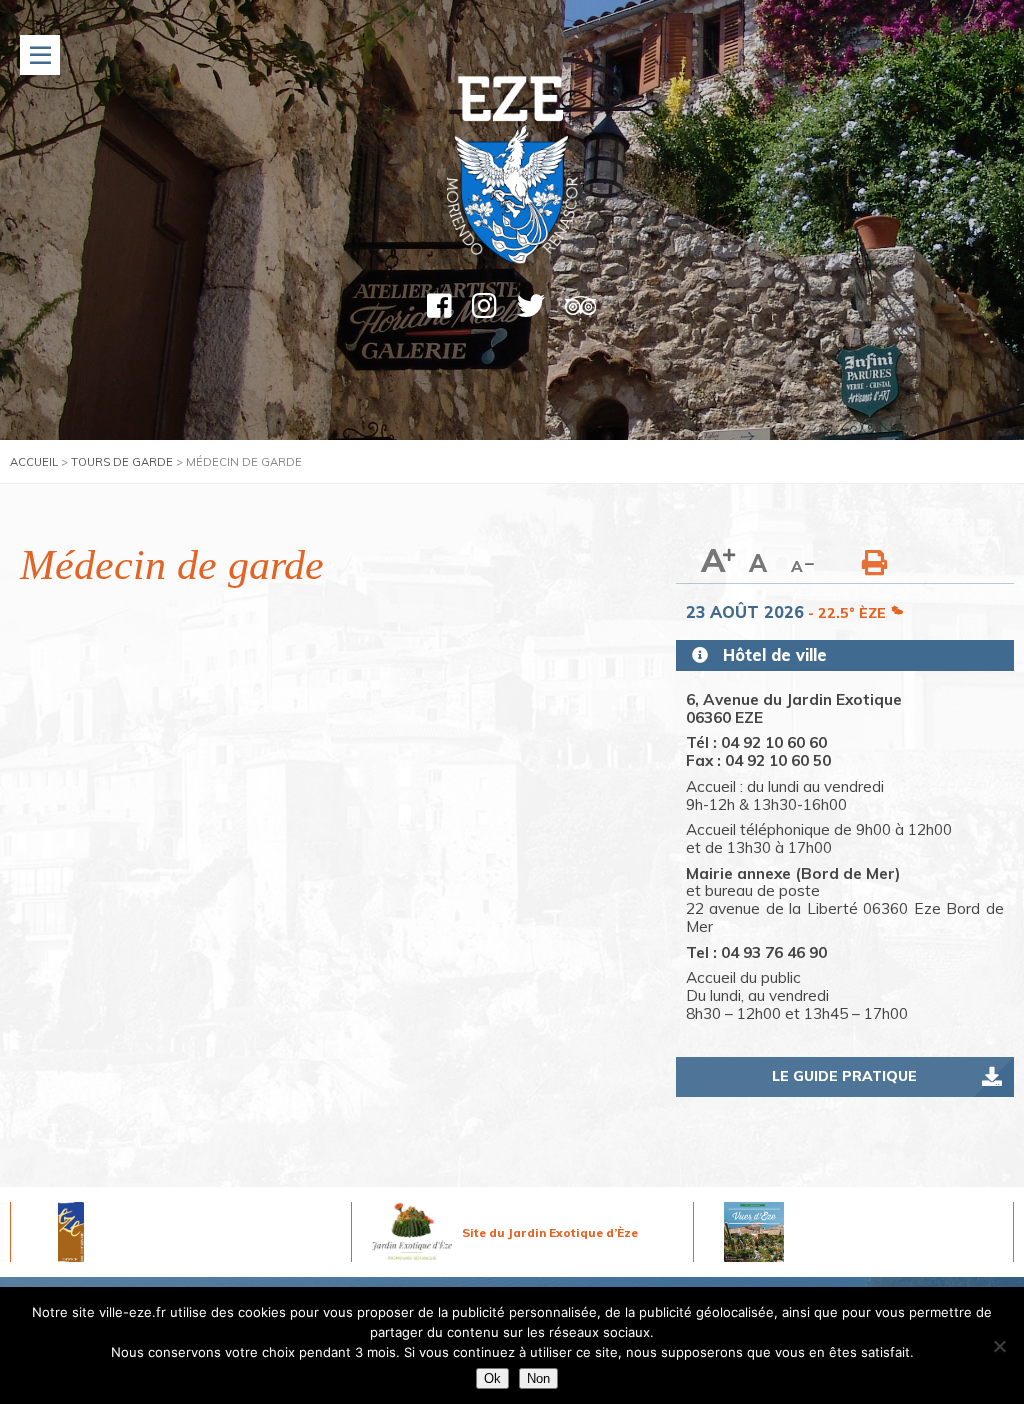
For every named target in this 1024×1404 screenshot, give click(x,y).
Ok (492, 1378)
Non (538, 1378)
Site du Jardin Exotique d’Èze (550, 1232)
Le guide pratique (844, 1076)
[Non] (999, 1346)
